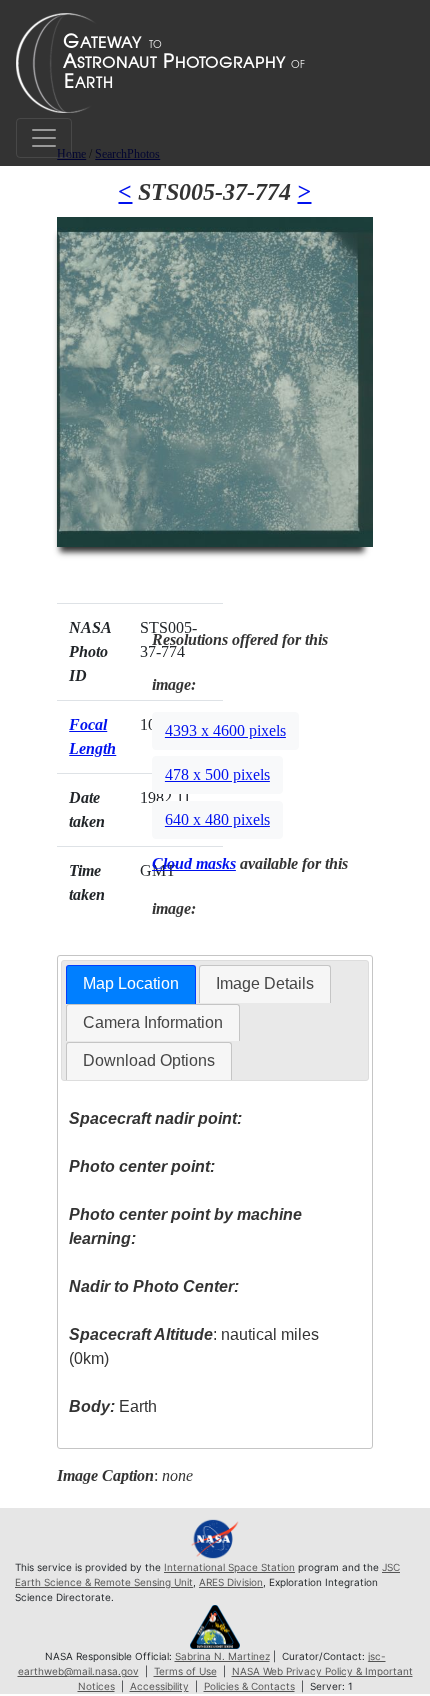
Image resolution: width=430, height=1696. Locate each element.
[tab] (131, 984)
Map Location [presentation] (131, 983)
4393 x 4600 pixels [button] (225, 730)
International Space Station (229, 1567)
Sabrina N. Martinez (222, 1656)
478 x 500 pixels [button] (217, 774)
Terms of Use (185, 1671)
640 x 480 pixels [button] (217, 819)
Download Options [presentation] (149, 1060)
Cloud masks (194, 863)
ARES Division (231, 1582)
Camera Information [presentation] (153, 1022)
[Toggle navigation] (44, 138)
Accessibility (159, 1686)
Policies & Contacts (249, 1686)
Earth (113, 1406)
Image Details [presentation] (265, 983)
